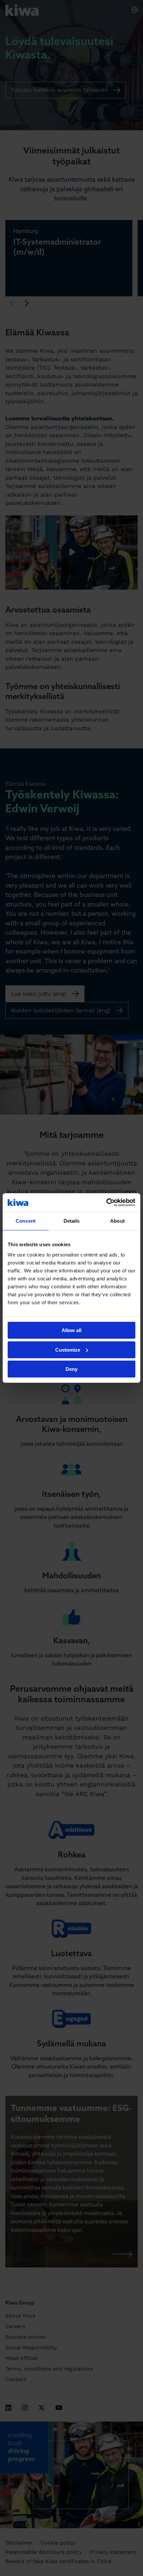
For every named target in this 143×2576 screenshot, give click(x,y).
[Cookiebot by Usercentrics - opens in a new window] (106, 1202)
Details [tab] (72, 1221)
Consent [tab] (26, 1221)
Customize (68, 1350)
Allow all (71, 1330)
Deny (71, 1369)
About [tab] (117, 1221)
